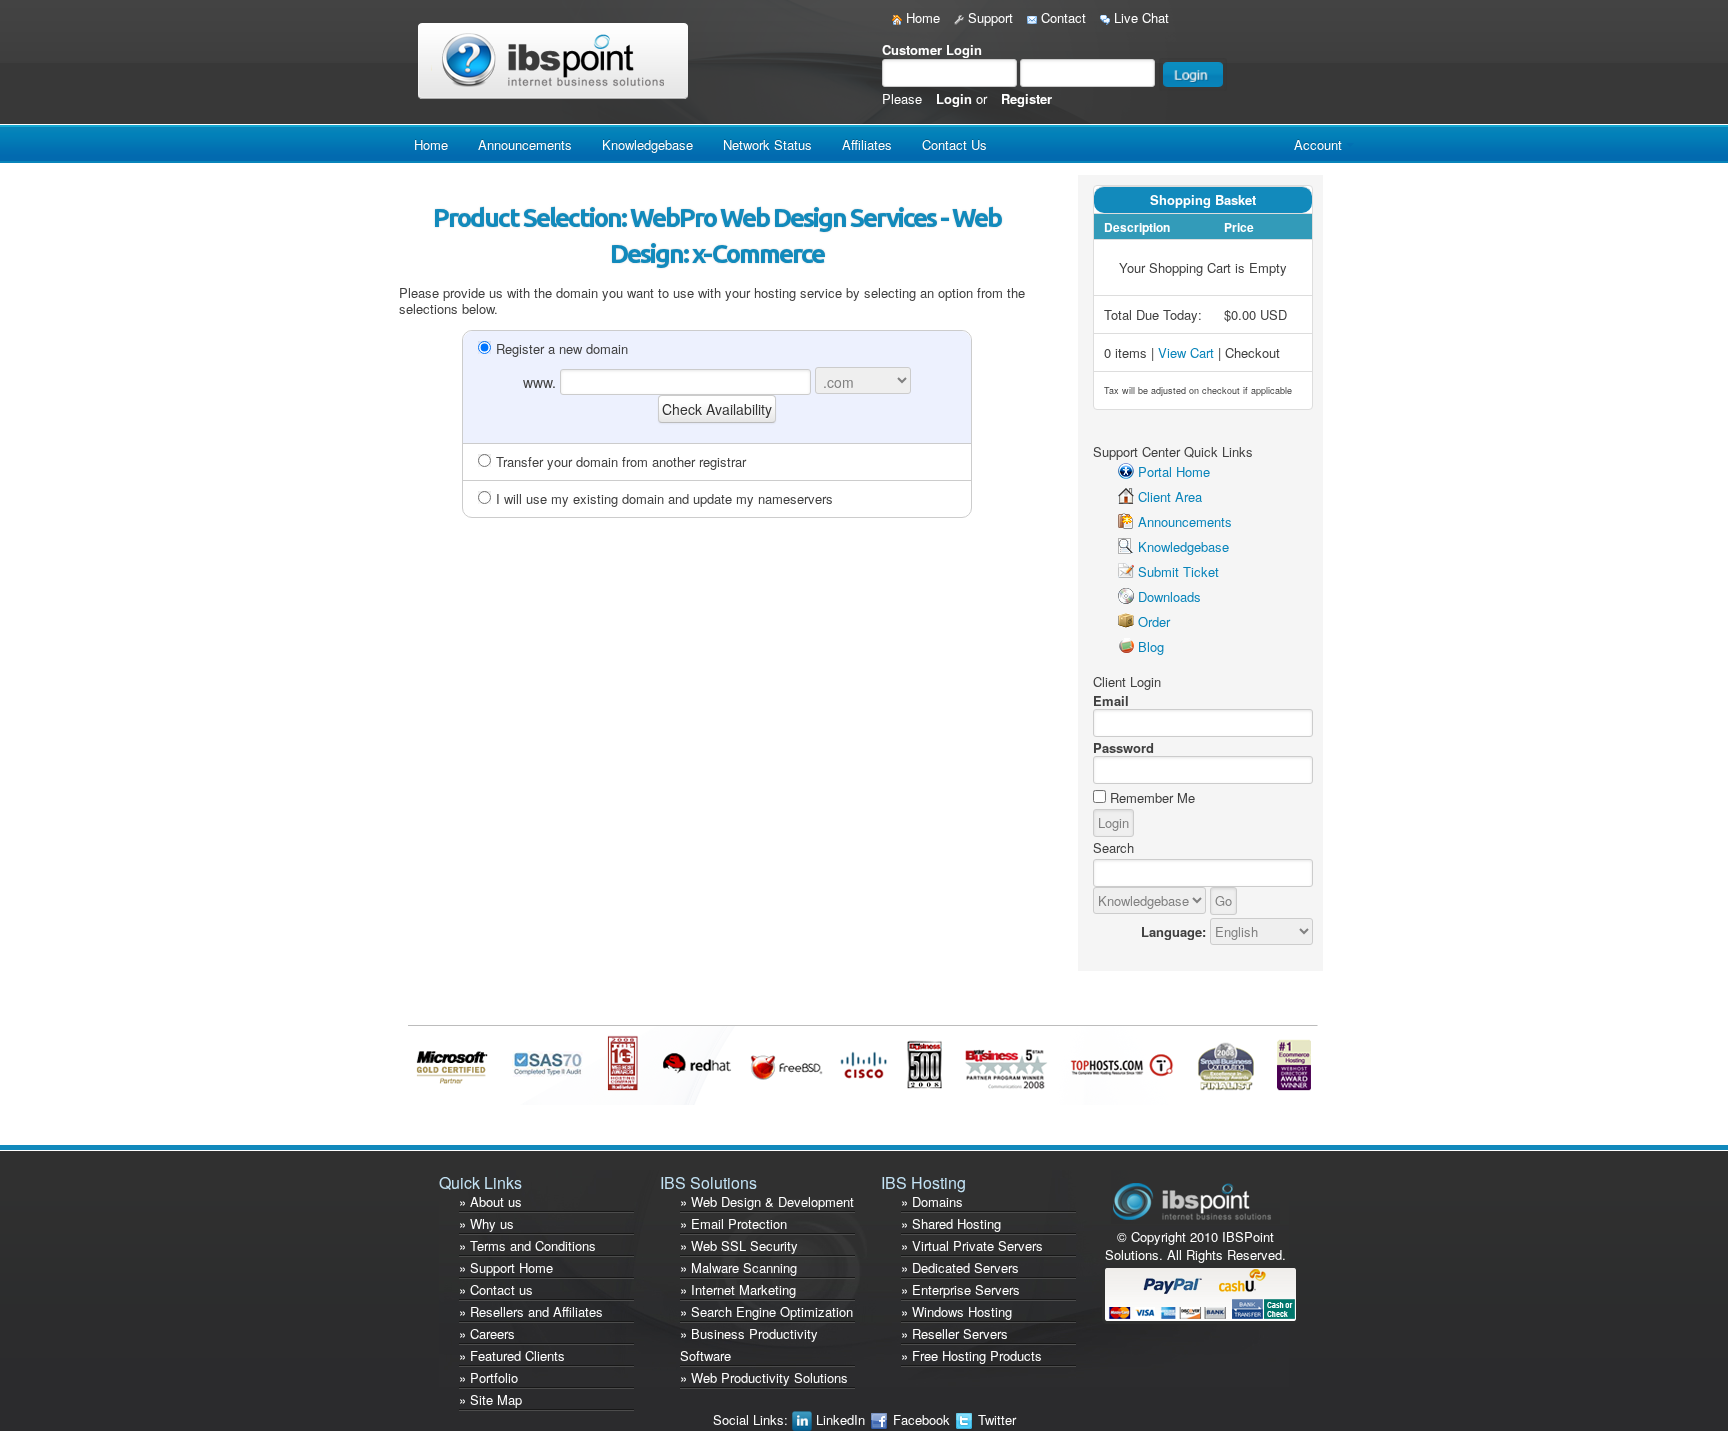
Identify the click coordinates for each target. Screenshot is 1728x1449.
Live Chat (1139, 17)
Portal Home (1174, 471)
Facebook (921, 1419)
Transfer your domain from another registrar (621, 461)
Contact (1061, 17)
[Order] (1126, 621)
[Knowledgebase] (1126, 546)
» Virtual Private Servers (972, 1245)
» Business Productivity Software (749, 1344)
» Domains (932, 1201)
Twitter (995, 1419)
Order (1154, 621)
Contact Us (954, 144)
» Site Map (490, 1399)
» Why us (486, 1223)
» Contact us (496, 1289)
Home (921, 17)
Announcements (525, 144)
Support (988, 17)
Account (1318, 144)
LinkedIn (840, 1419)
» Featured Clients (512, 1355)
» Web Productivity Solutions (764, 1377)
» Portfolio (488, 1377)
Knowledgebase (647, 144)
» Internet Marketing (738, 1289)
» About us (490, 1201)
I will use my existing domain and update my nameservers (664, 498)
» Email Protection (733, 1223)
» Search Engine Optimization (766, 1311)
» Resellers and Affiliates (531, 1311)
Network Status (767, 144)
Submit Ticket (1178, 571)
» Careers (487, 1333)
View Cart (1186, 352)
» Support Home (506, 1267)
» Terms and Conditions (527, 1245)
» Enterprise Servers (960, 1289)
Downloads (1169, 596)
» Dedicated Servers (960, 1267)
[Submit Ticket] (1126, 571)
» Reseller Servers (954, 1333)
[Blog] (1126, 646)
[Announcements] (1126, 521)
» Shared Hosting (951, 1223)
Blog (1151, 646)
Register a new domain (562, 348)
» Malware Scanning (738, 1267)
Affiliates (867, 144)
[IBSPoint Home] (557, 60)
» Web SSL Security (739, 1245)
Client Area (1170, 496)
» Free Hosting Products (971, 1355)
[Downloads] (1126, 596)
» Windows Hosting (956, 1311)
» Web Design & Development (767, 1201)
